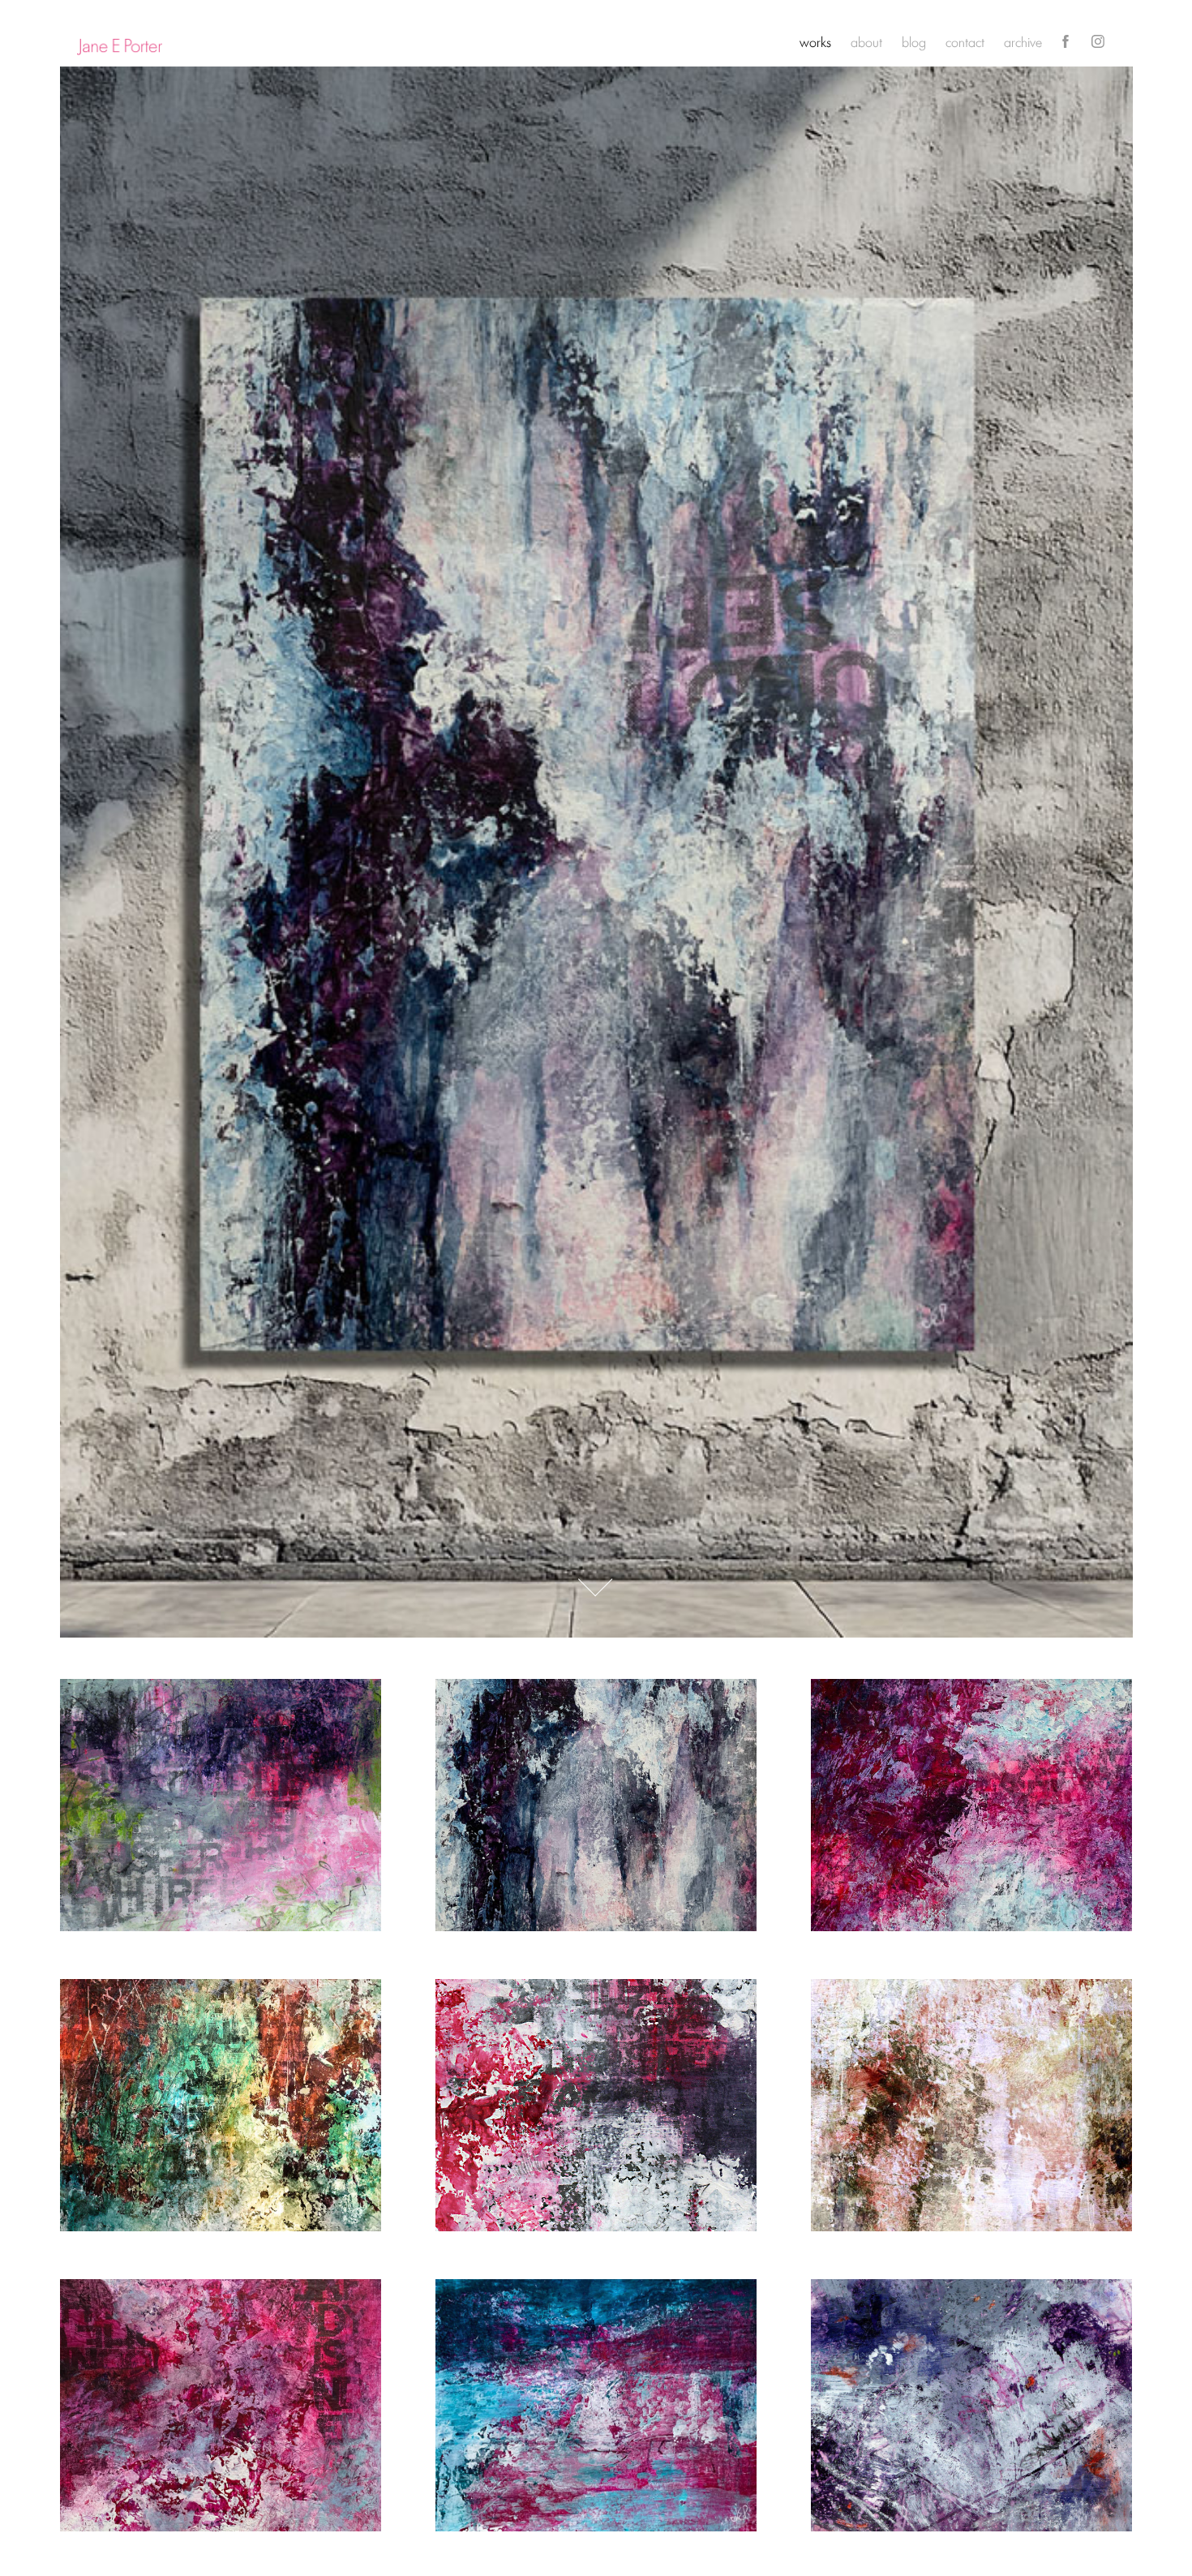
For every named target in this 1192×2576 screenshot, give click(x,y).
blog (914, 41)
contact (965, 41)
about (866, 41)
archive (1023, 41)
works (815, 41)
